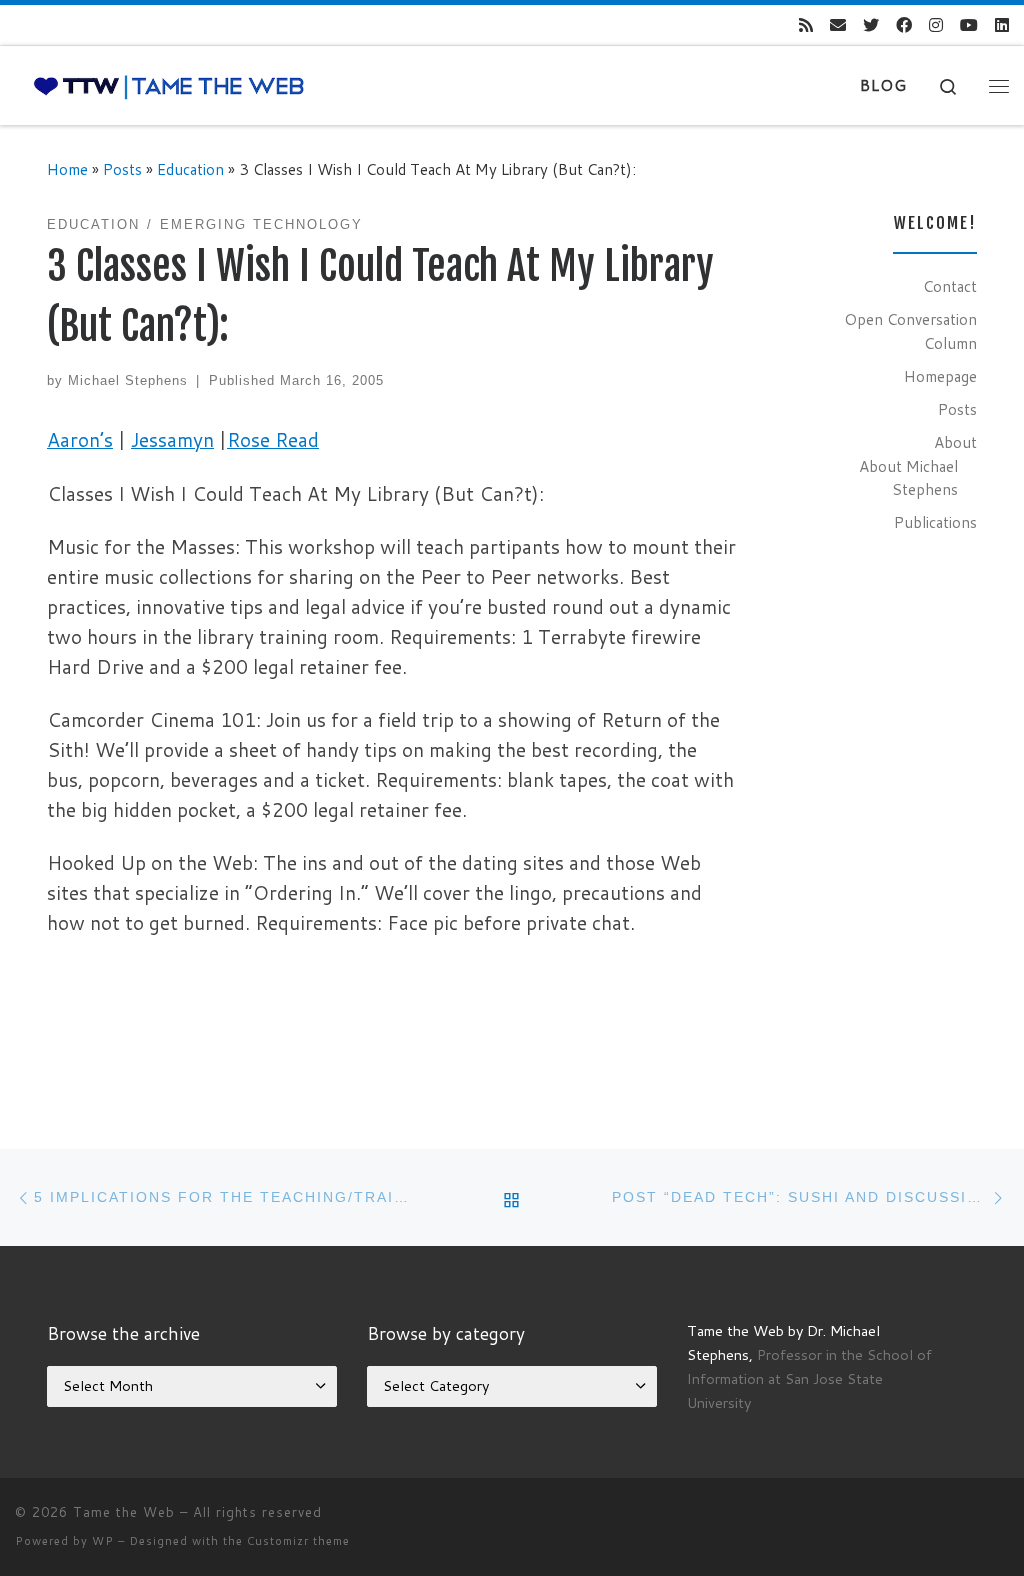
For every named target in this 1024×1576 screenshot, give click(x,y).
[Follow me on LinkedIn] (1002, 25)
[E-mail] (838, 25)
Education (190, 169)
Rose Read (273, 439)
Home (67, 169)
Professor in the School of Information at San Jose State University (809, 1378)
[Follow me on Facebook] (904, 25)
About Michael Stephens (908, 478)
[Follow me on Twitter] (871, 25)
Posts (122, 169)
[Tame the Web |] (169, 85)
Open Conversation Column (910, 331)
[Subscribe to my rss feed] (806, 25)
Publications (935, 522)
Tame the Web (124, 1512)
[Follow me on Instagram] (936, 25)
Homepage (940, 376)
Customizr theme (298, 1541)
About (955, 442)
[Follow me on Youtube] (969, 25)
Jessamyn (172, 439)
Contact (950, 286)
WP (103, 1541)
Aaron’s (80, 439)
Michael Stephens (128, 380)
